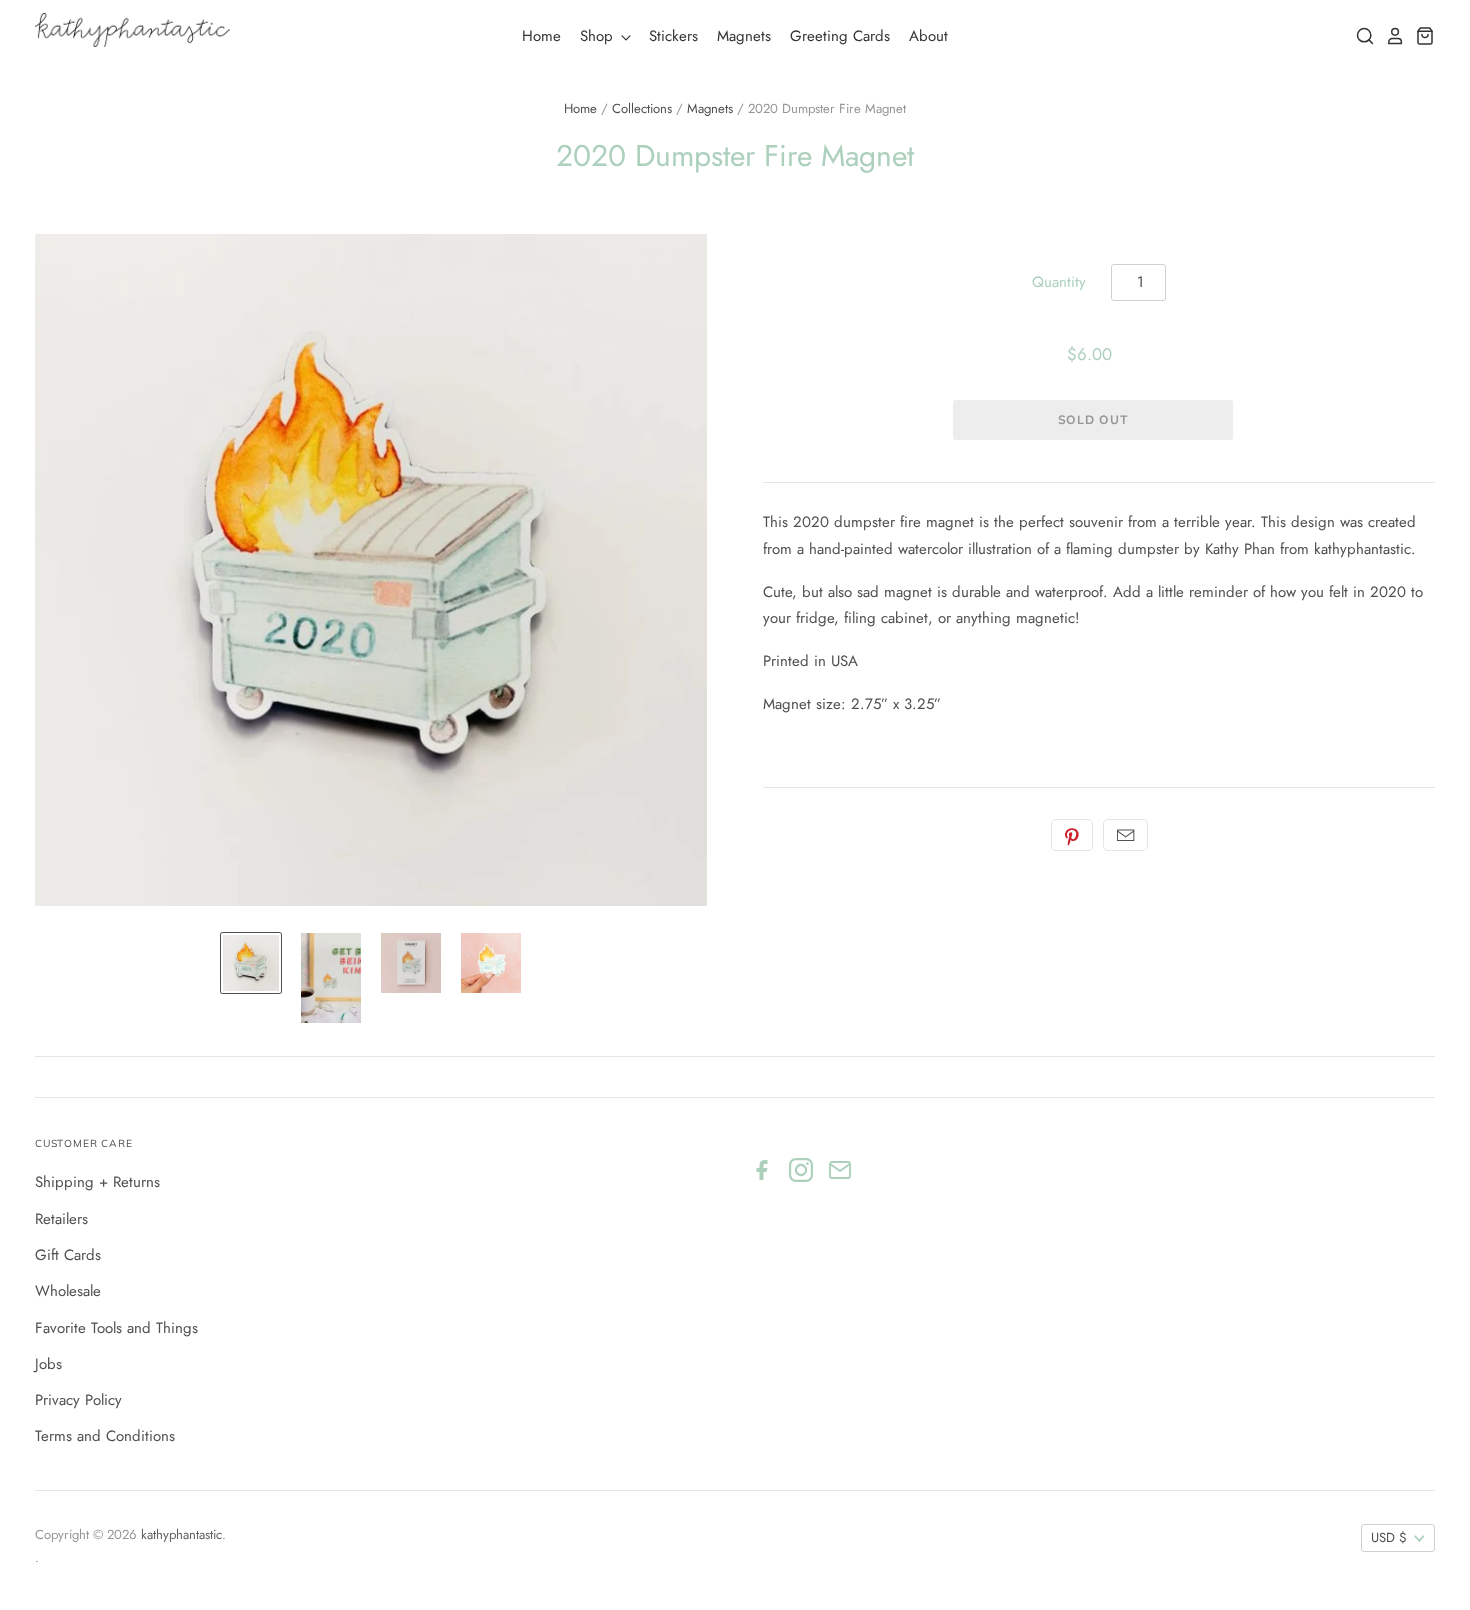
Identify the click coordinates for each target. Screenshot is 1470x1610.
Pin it (1072, 835)
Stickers (673, 36)
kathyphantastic (181, 1534)
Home (541, 36)
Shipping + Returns (97, 1182)
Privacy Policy (78, 1400)
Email (1125, 835)
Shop (599, 36)
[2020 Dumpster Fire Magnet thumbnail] (251, 963)
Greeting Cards (840, 36)
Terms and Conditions (105, 1436)
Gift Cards (68, 1255)
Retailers (61, 1219)
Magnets (744, 36)
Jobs (48, 1364)
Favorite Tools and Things (116, 1328)
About (928, 36)
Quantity (1059, 282)
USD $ (1389, 1537)
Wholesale (68, 1291)
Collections (642, 108)
